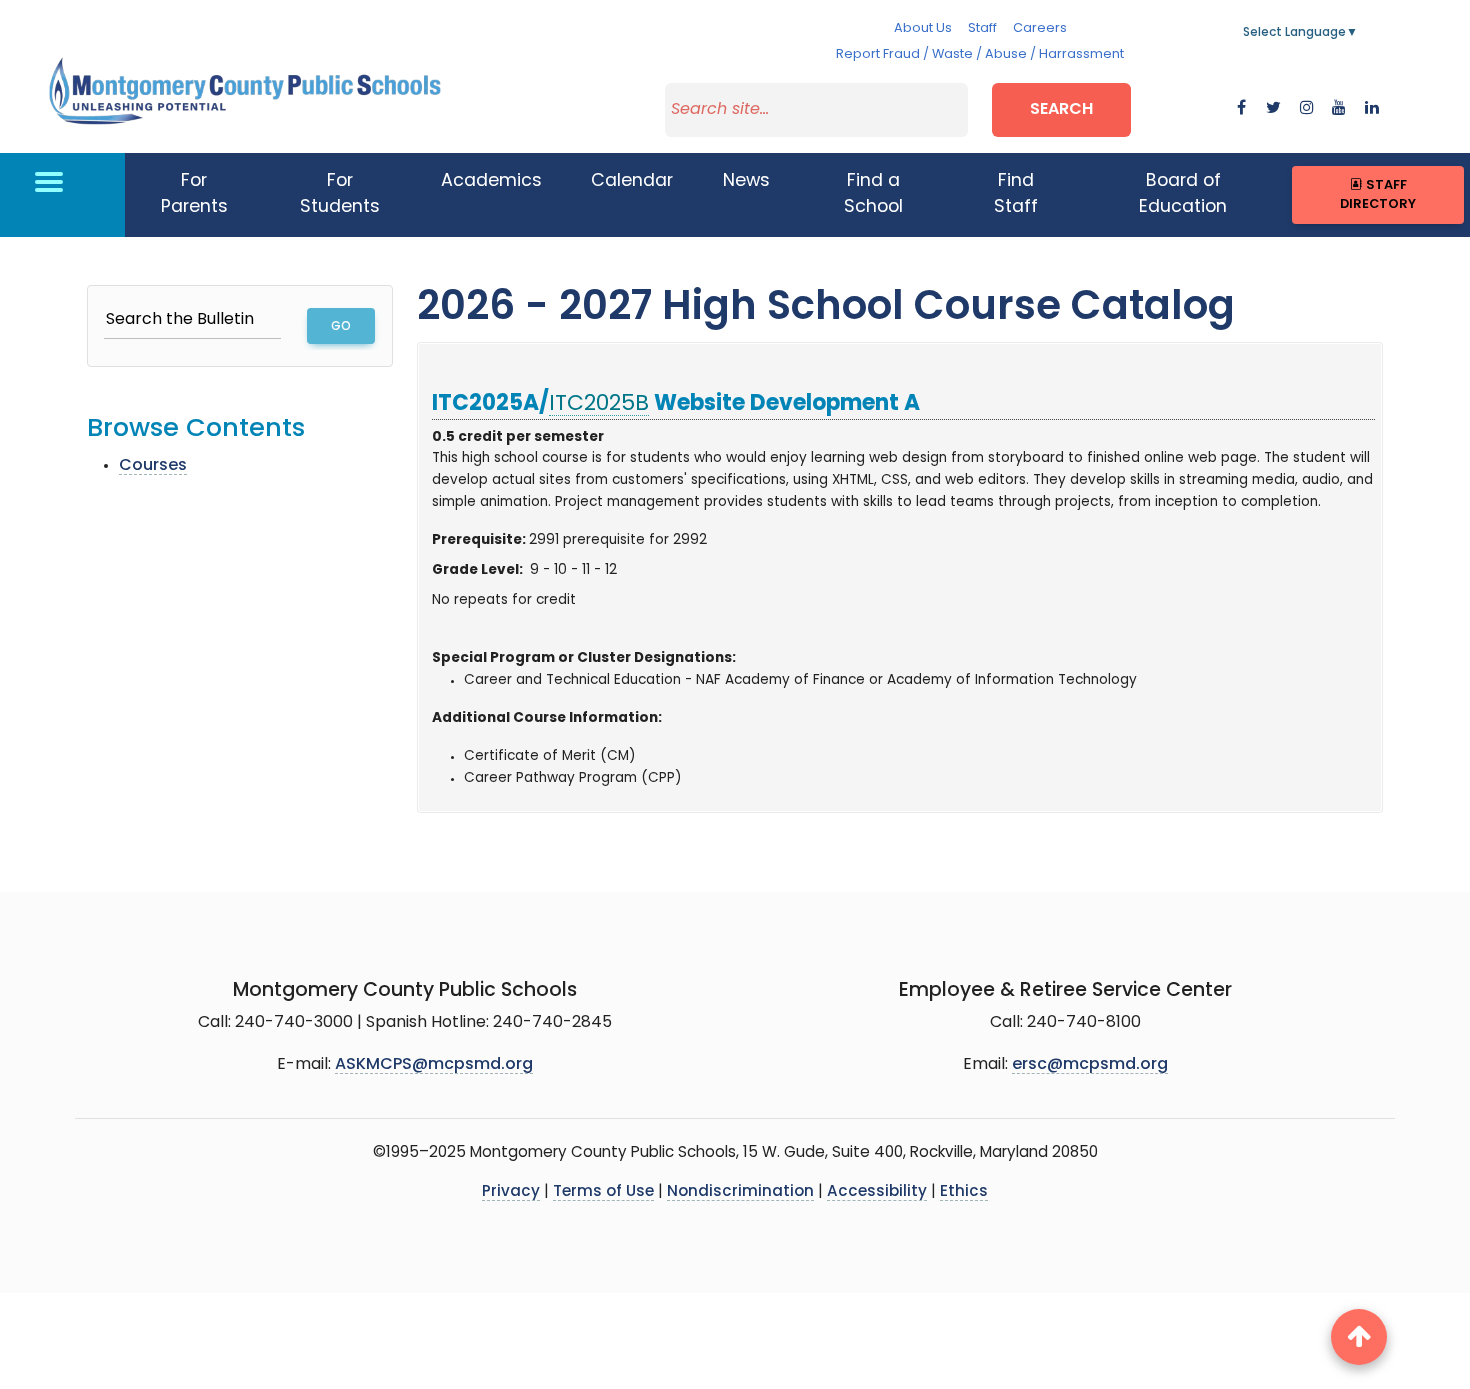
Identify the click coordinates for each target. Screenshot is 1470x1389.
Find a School (873, 194)
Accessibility (877, 1192)
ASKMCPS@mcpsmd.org (434, 1065)
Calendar (632, 181)
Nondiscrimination (740, 1192)
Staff (982, 28)
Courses (153, 466)
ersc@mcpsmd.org (1090, 1065)
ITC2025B (599, 404)
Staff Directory (1378, 195)
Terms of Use (603, 1192)
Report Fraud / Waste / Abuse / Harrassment (980, 54)
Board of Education (1183, 194)
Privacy (511, 1192)
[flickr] (1372, 109)
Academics (491, 181)
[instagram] (1307, 109)
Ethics (964, 1192)
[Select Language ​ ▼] (1359, 33)
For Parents (194, 194)
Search (1061, 110)
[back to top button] (1359, 1337)
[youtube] (1339, 109)
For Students (340, 194)
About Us (923, 28)
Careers (1040, 28)
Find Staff (1016, 194)
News (746, 181)
